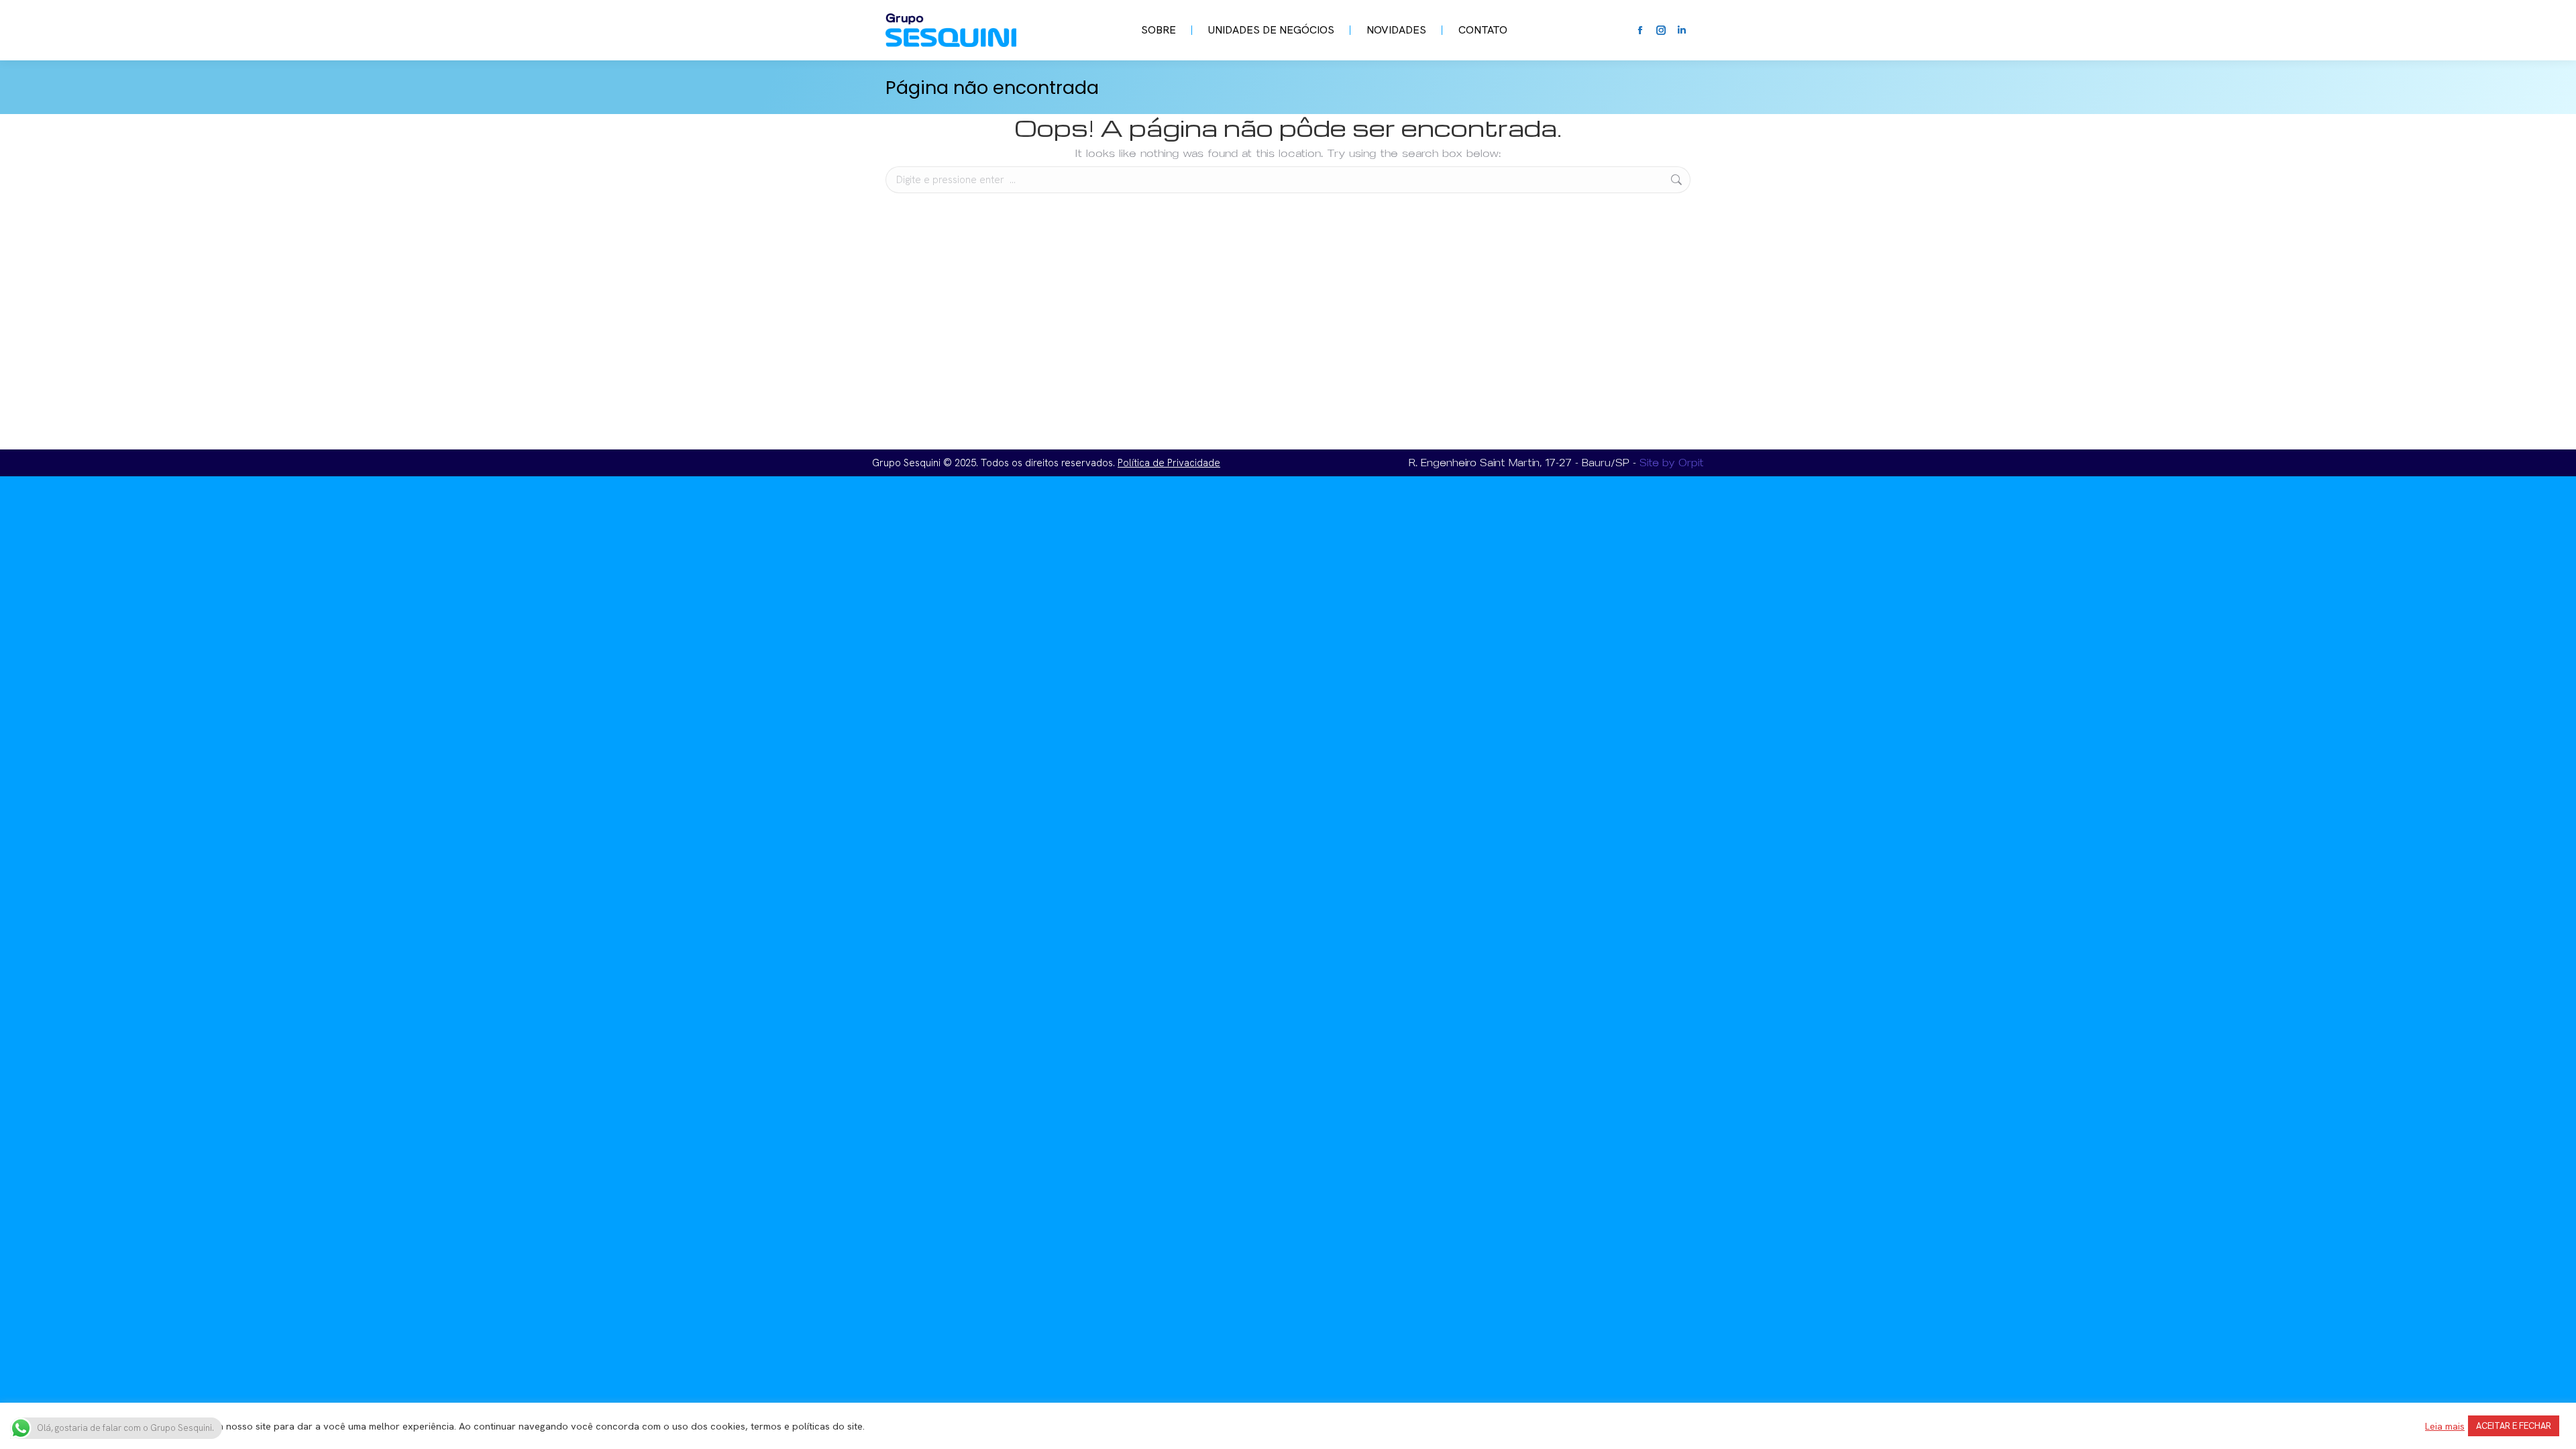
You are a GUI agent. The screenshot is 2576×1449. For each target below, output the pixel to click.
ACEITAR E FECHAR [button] (2514, 1426)
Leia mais (2445, 1426)
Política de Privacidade (1169, 463)
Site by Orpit (1672, 463)
